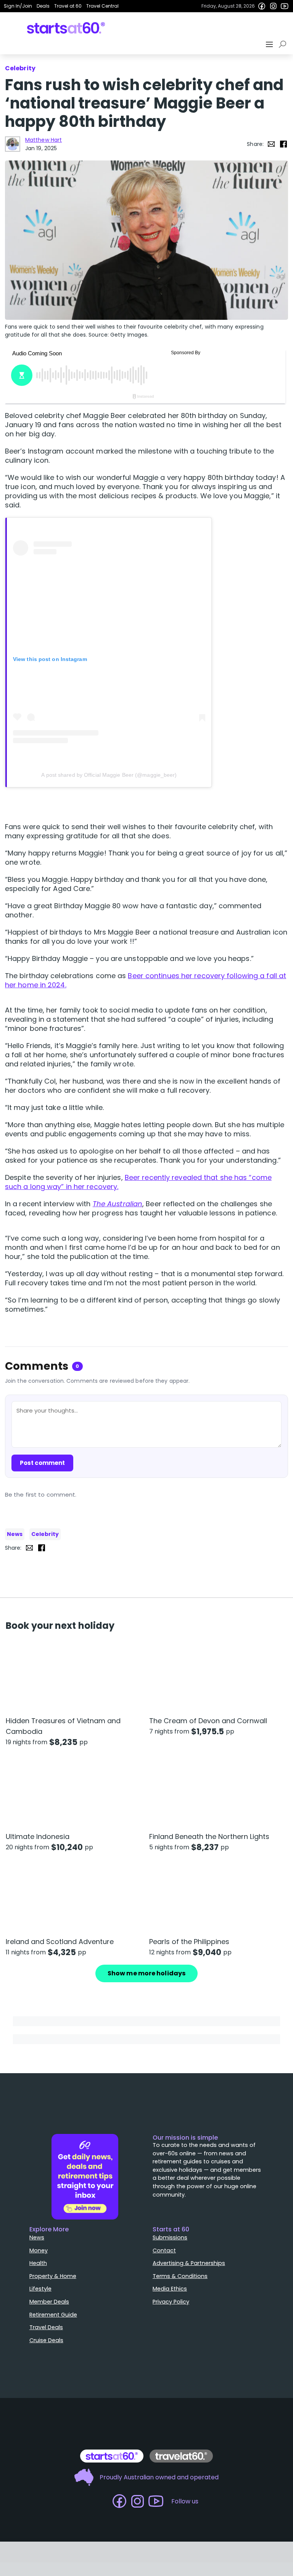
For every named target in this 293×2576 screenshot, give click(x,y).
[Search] (284, 44)
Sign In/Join (18, 6)
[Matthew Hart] (13, 144)
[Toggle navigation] (270, 44)
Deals (43, 6)
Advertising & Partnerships (189, 2263)
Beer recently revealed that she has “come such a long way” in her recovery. (138, 1182)
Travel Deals (46, 2327)
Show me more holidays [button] (146, 1973)
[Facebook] (262, 6)
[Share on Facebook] (283, 144)
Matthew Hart (43, 140)
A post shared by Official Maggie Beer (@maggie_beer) (109, 775)
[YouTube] (285, 6)
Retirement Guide (53, 2315)
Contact (164, 2250)
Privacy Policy (171, 2302)
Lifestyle (40, 2289)
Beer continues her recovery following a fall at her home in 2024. (146, 980)
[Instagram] (273, 6)
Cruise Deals (46, 2340)
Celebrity (45, 1534)
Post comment (42, 1463)
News (15, 1534)
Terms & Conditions (180, 2276)
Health (38, 2263)
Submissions (170, 2237)
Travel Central (102, 6)
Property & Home (53, 2276)
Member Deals (49, 2302)
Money (39, 2250)
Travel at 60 (68, 6)
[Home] (66, 28)
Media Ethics (170, 2289)
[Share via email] (271, 144)
